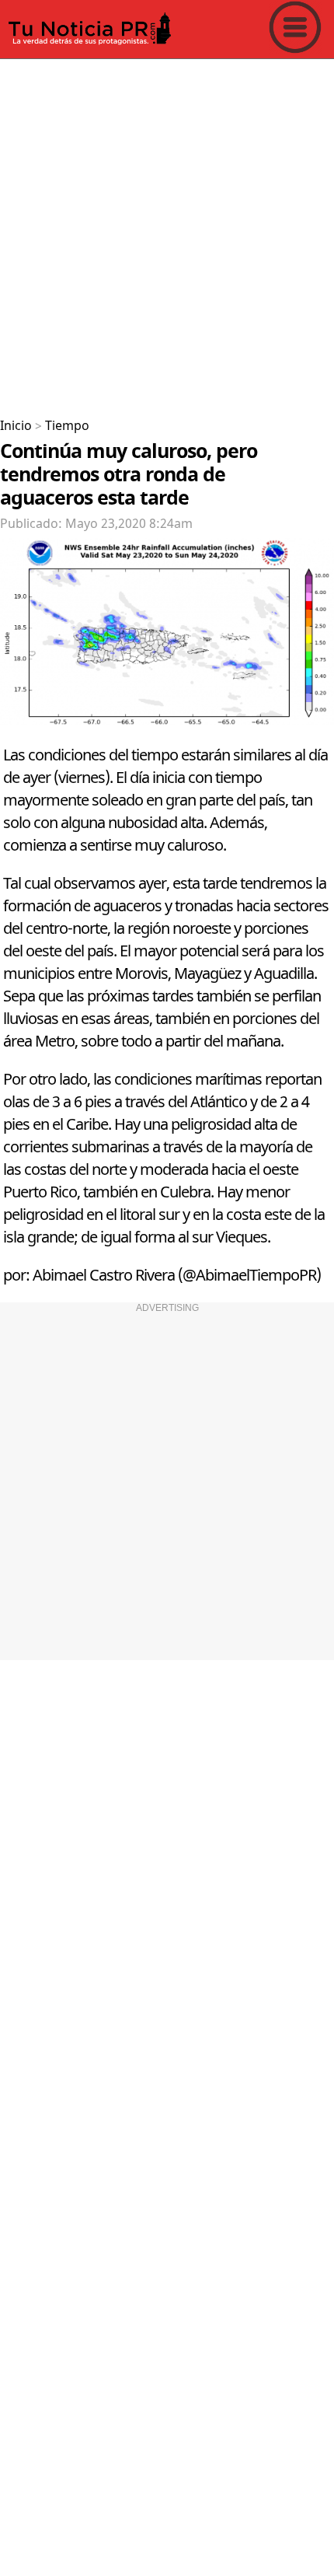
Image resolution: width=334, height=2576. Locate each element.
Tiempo (67, 426)
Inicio (16, 426)
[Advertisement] (167, 232)
